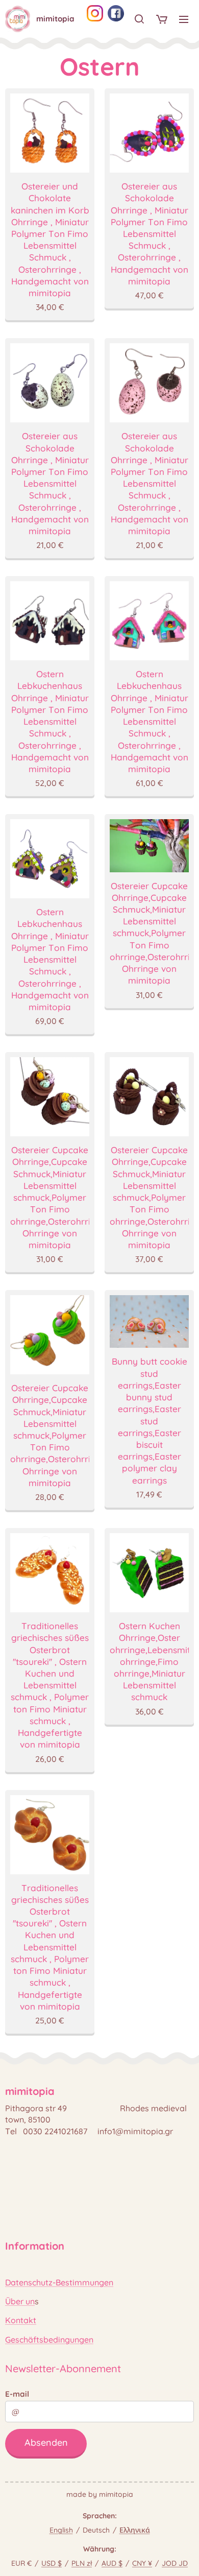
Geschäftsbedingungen (49, 2340)
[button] (139, 19)
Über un (20, 2301)
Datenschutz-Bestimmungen (59, 2282)
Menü (184, 19)
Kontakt (21, 2320)
